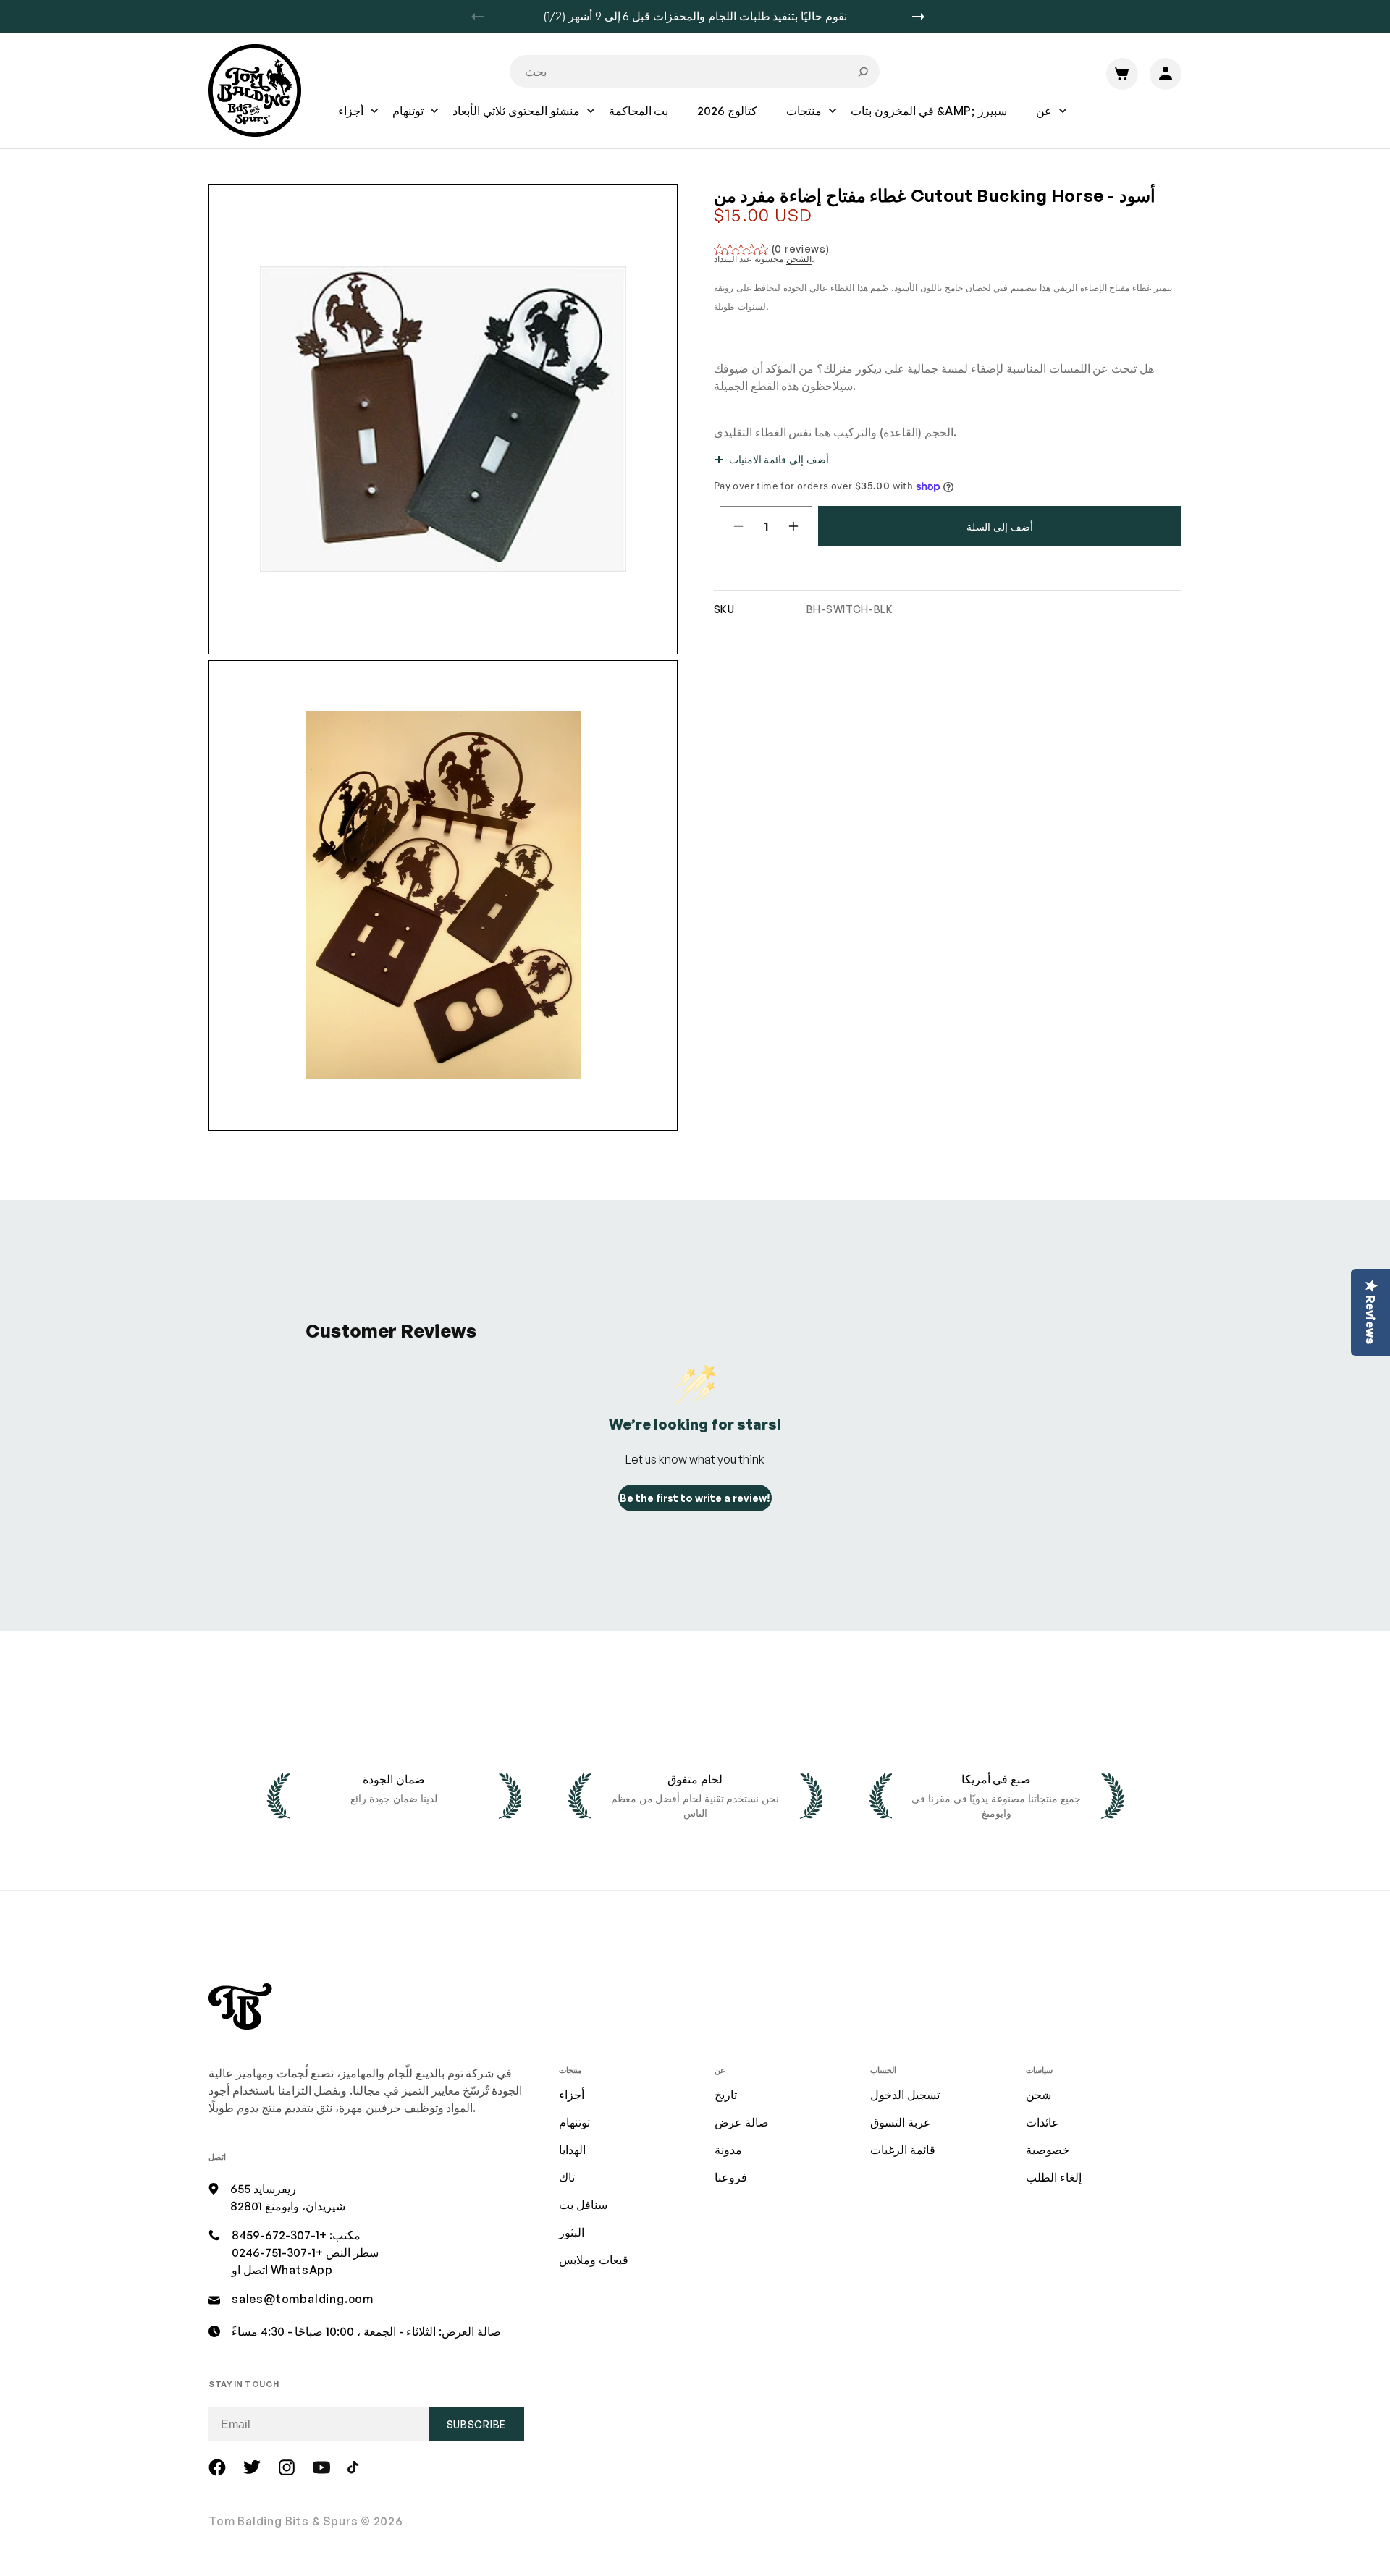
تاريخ (726, 2095)
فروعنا (731, 2177)
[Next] (924, 17)
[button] (351, 121)
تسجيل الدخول (905, 2095)
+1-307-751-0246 (277, 2252)
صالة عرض (742, 2122)
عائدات (1042, 2122)
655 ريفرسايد (263, 2189)
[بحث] (863, 72)
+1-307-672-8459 (279, 2235)
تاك (567, 2177)
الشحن (799, 259)
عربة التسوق (901, 2122)
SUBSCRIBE (476, 2424)
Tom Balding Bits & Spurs (283, 2521)
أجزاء (572, 2095)
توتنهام (574, 2122)
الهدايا (572, 2150)
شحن (1039, 2095)
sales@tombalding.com (303, 2299)
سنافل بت (583, 2205)
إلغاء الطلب (1054, 2177)
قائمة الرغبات (903, 2150)
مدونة (728, 2150)
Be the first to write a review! (695, 1498)
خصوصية (1048, 2150)
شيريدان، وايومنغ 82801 (288, 2206)
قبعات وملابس (594, 2260)
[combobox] (695, 71)
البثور (572, 2232)
